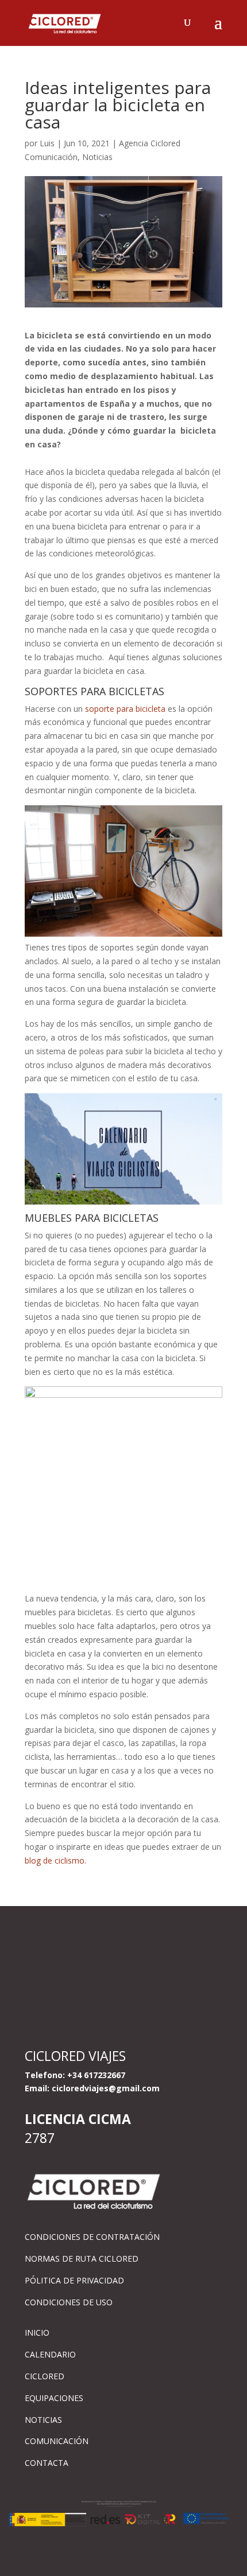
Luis (47, 143)
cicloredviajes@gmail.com (106, 2088)
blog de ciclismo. (55, 1860)
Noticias (97, 157)
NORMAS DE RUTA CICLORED (82, 2259)
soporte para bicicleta (125, 709)
